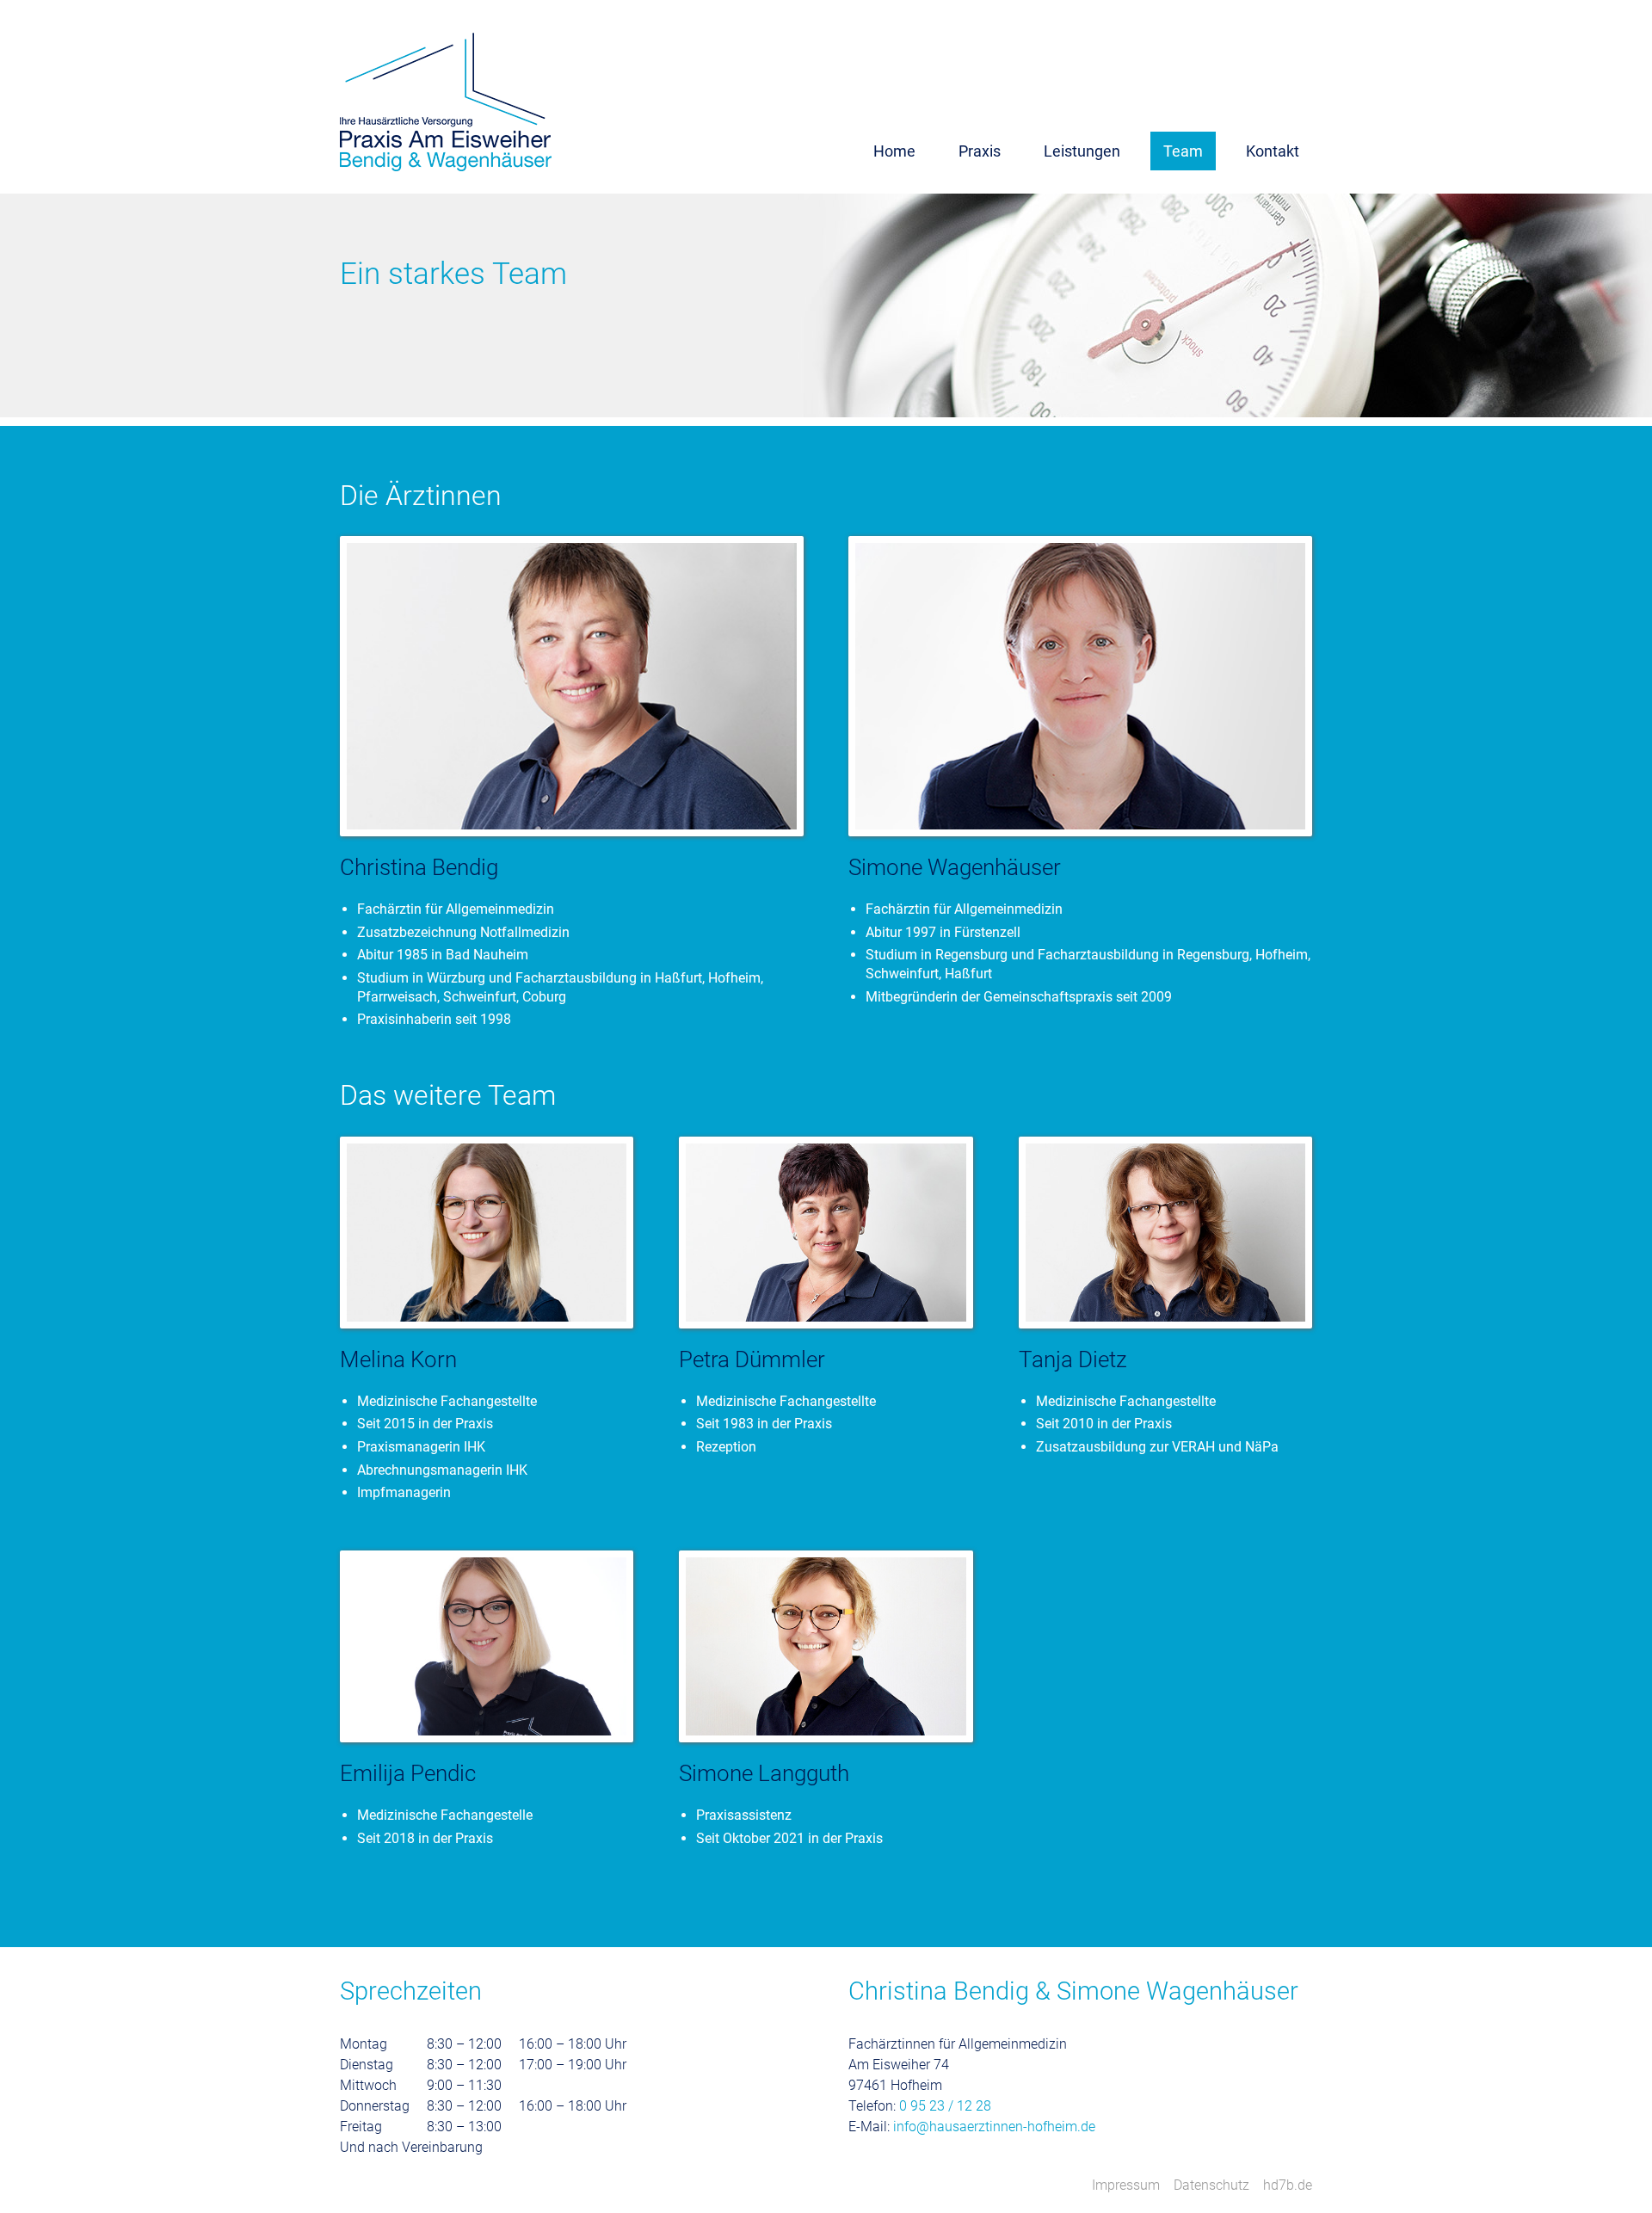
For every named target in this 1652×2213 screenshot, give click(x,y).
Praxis (980, 151)
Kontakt (1273, 151)
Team (1183, 151)
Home (894, 151)
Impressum (1126, 2185)
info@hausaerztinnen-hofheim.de (994, 2127)
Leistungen (1082, 151)
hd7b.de (1288, 2185)
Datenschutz (1211, 2185)
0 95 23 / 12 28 (945, 2106)
